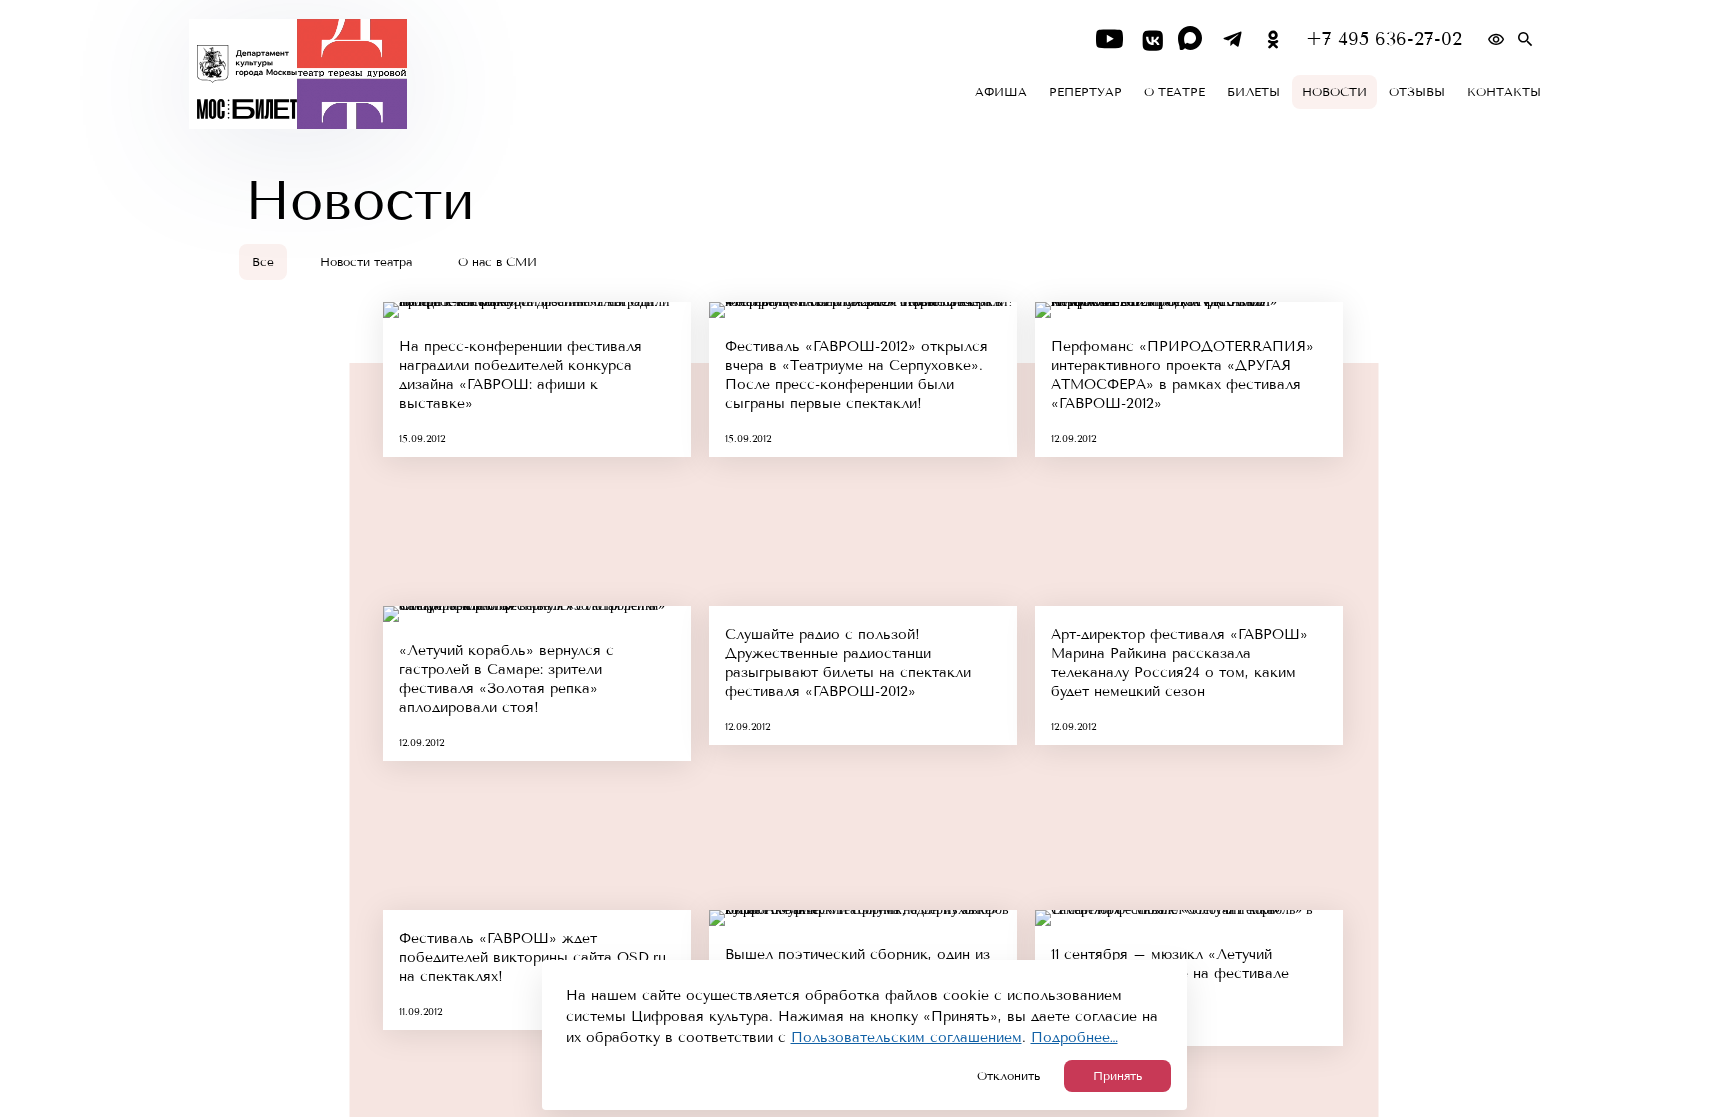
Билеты (1253, 92)
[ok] (1273, 39)
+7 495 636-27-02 (1384, 39)
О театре (1174, 92)
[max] (1191, 39)
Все (263, 262)
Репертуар (1085, 92)
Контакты (1504, 92)
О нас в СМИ (497, 262)
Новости (1334, 92)
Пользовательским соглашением (906, 1037)
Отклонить (1008, 1076)
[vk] (1150, 39)
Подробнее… (1074, 1037)
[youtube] (1109, 39)
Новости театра (366, 262)
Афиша (1001, 92)
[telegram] (1232, 39)
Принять (1117, 1076)
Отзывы (1417, 92)
